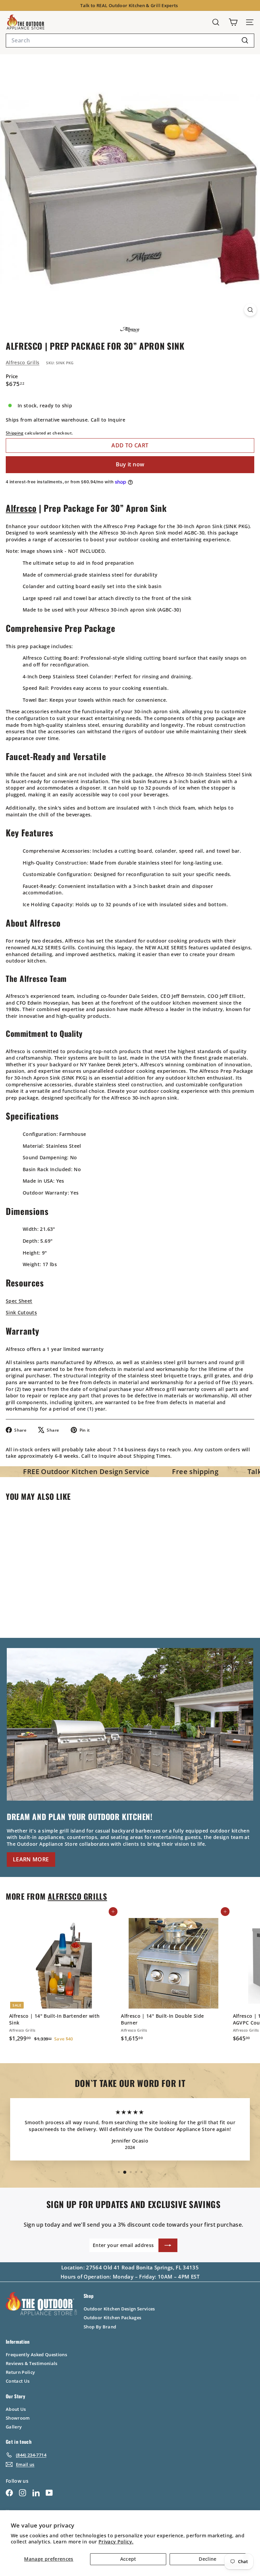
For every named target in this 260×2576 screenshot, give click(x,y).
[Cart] (233, 22)
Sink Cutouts (21, 1312)
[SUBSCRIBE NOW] (168, 2245)
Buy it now (130, 464)
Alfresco (21, 508)
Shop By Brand (100, 2327)
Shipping (15, 433)
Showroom (18, 2418)
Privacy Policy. (116, 2542)
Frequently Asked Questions (36, 2355)
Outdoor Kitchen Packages (112, 2318)
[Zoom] (250, 310)
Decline (208, 2559)
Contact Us (18, 2381)
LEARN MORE (31, 1859)
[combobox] (130, 40)
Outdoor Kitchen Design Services (119, 2309)
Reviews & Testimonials (32, 2363)
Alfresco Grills (23, 362)
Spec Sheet (19, 1301)
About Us (16, 2409)
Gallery (14, 2427)
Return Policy (20, 2372)
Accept (128, 2559)
